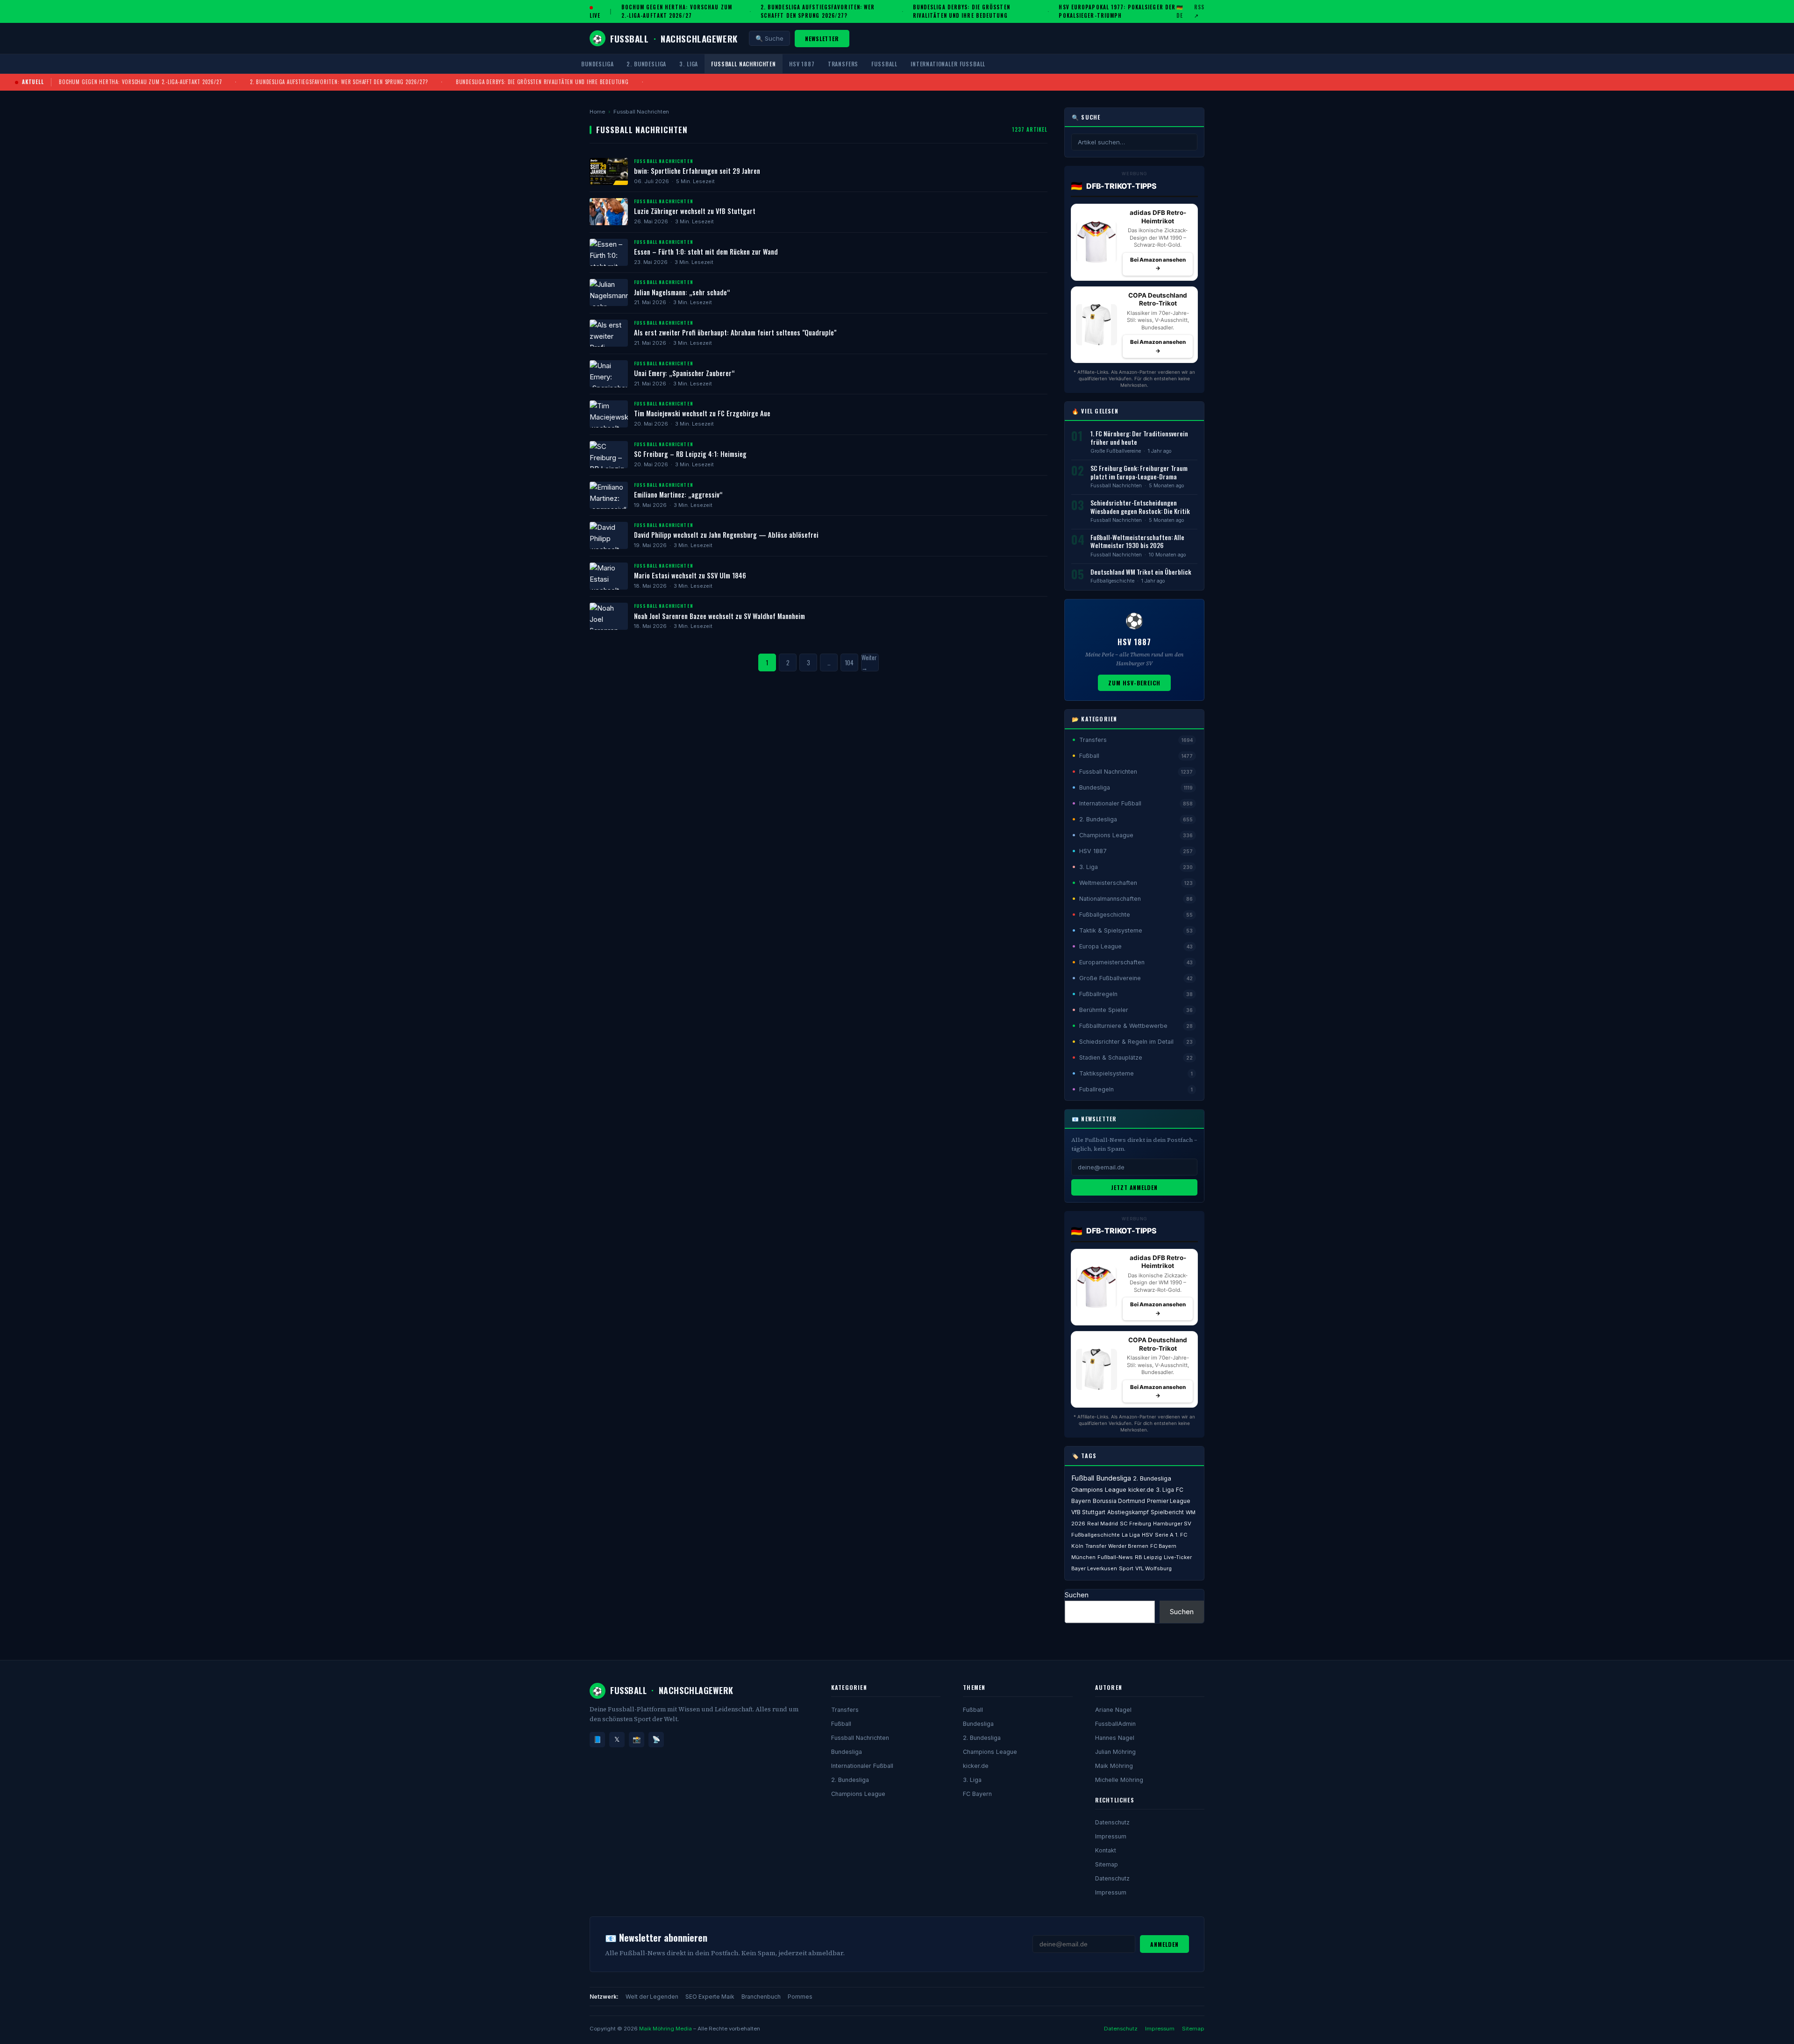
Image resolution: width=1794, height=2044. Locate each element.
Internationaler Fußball (948, 64)
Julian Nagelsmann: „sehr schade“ (682, 292)
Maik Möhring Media (666, 2029)
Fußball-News (1115, 1557)
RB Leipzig (1148, 1557)
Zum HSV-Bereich (1134, 683)
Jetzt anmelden (1134, 1187)
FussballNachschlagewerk (665, 38)
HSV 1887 (802, 64)
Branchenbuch (761, 1997)
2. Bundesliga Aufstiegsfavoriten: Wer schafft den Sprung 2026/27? (818, 11)
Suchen (1077, 1595)
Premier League (1169, 1501)
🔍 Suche (769, 38)
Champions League (1099, 1490)
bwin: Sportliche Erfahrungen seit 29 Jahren (697, 171)
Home (597, 112)
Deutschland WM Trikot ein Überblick (1141, 572)
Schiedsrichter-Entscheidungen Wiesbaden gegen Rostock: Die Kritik (1140, 507)
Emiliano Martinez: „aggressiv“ (678, 495)
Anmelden (1164, 1944)
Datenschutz (1112, 1822)
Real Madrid (1103, 1524)
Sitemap (1107, 1864)
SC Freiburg (1135, 1524)
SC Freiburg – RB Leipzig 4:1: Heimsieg (690, 454)
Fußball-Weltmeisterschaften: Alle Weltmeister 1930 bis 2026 (1137, 541)
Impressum (1111, 1836)
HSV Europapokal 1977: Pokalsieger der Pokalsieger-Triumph (1117, 11)
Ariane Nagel (1113, 1710)
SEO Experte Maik (710, 1997)
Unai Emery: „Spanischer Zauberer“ (684, 373)
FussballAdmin (1115, 1724)
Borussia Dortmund (1119, 1501)
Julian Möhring (1115, 1752)
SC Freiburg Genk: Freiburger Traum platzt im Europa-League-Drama (1139, 472)
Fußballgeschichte (1112, 581)
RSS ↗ (1199, 11)
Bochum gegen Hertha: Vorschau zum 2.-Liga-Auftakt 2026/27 (677, 11)
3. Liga (689, 64)
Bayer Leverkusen (1094, 1568)
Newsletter (822, 39)
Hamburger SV (1172, 1524)
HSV (1147, 1535)
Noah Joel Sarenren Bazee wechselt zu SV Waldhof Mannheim (719, 616)
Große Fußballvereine (1116, 451)
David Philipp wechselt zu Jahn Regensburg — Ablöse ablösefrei (726, 535)
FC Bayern (977, 1794)
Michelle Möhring (1119, 1780)
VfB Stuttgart (1088, 1512)
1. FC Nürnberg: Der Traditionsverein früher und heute (1139, 438)
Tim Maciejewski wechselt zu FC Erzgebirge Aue (702, 413)
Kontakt (1106, 1850)
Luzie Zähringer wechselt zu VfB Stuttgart (695, 211)
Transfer (1096, 1546)
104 (849, 662)
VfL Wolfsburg (1153, 1568)
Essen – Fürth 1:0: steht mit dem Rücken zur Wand (706, 252)
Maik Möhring (1114, 1766)
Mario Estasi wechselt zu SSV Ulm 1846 (690, 575)
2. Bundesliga (646, 64)
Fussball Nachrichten (744, 64)
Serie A (1164, 1535)
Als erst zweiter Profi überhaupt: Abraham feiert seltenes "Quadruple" (735, 332)
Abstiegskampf (1128, 1512)
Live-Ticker (1178, 1557)
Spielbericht (1167, 1512)
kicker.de (1141, 1490)
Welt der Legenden (652, 1997)
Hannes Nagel (1115, 1738)
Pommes (800, 1997)
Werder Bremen (1128, 1546)
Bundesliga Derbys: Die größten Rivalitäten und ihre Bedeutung (961, 11)
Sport (1126, 1568)
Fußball (884, 64)
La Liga (1131, 1535)
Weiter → (869, 662)
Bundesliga (597, 64)
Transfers (843, 64)
